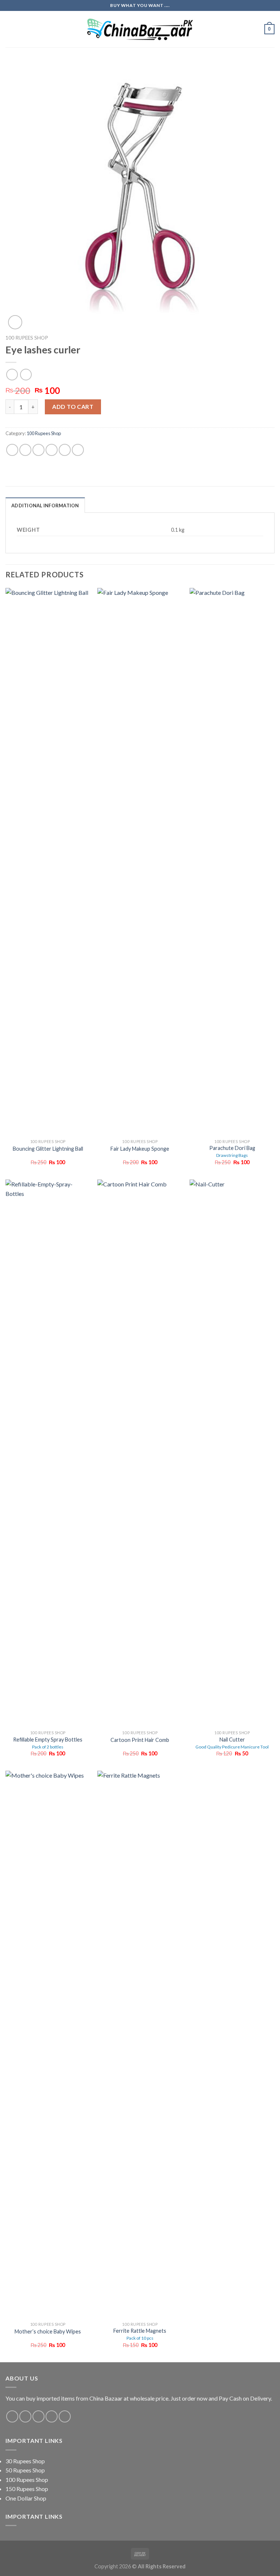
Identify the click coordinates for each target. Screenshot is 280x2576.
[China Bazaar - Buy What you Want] (140, 29)
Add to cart (73, 406)
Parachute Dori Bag (232, 1151)
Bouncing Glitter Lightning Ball (48, 1149)
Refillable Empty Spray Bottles (48, 1743)
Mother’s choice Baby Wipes (48, 2331)
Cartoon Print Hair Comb (140, 1740)
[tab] (45, 505)
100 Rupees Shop (27, 338)
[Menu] (10, 29)
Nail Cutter (232, 1743)
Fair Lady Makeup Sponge (140, 1149)
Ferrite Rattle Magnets (140, 2334)
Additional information (45, 505)
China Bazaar (106, 2398)
